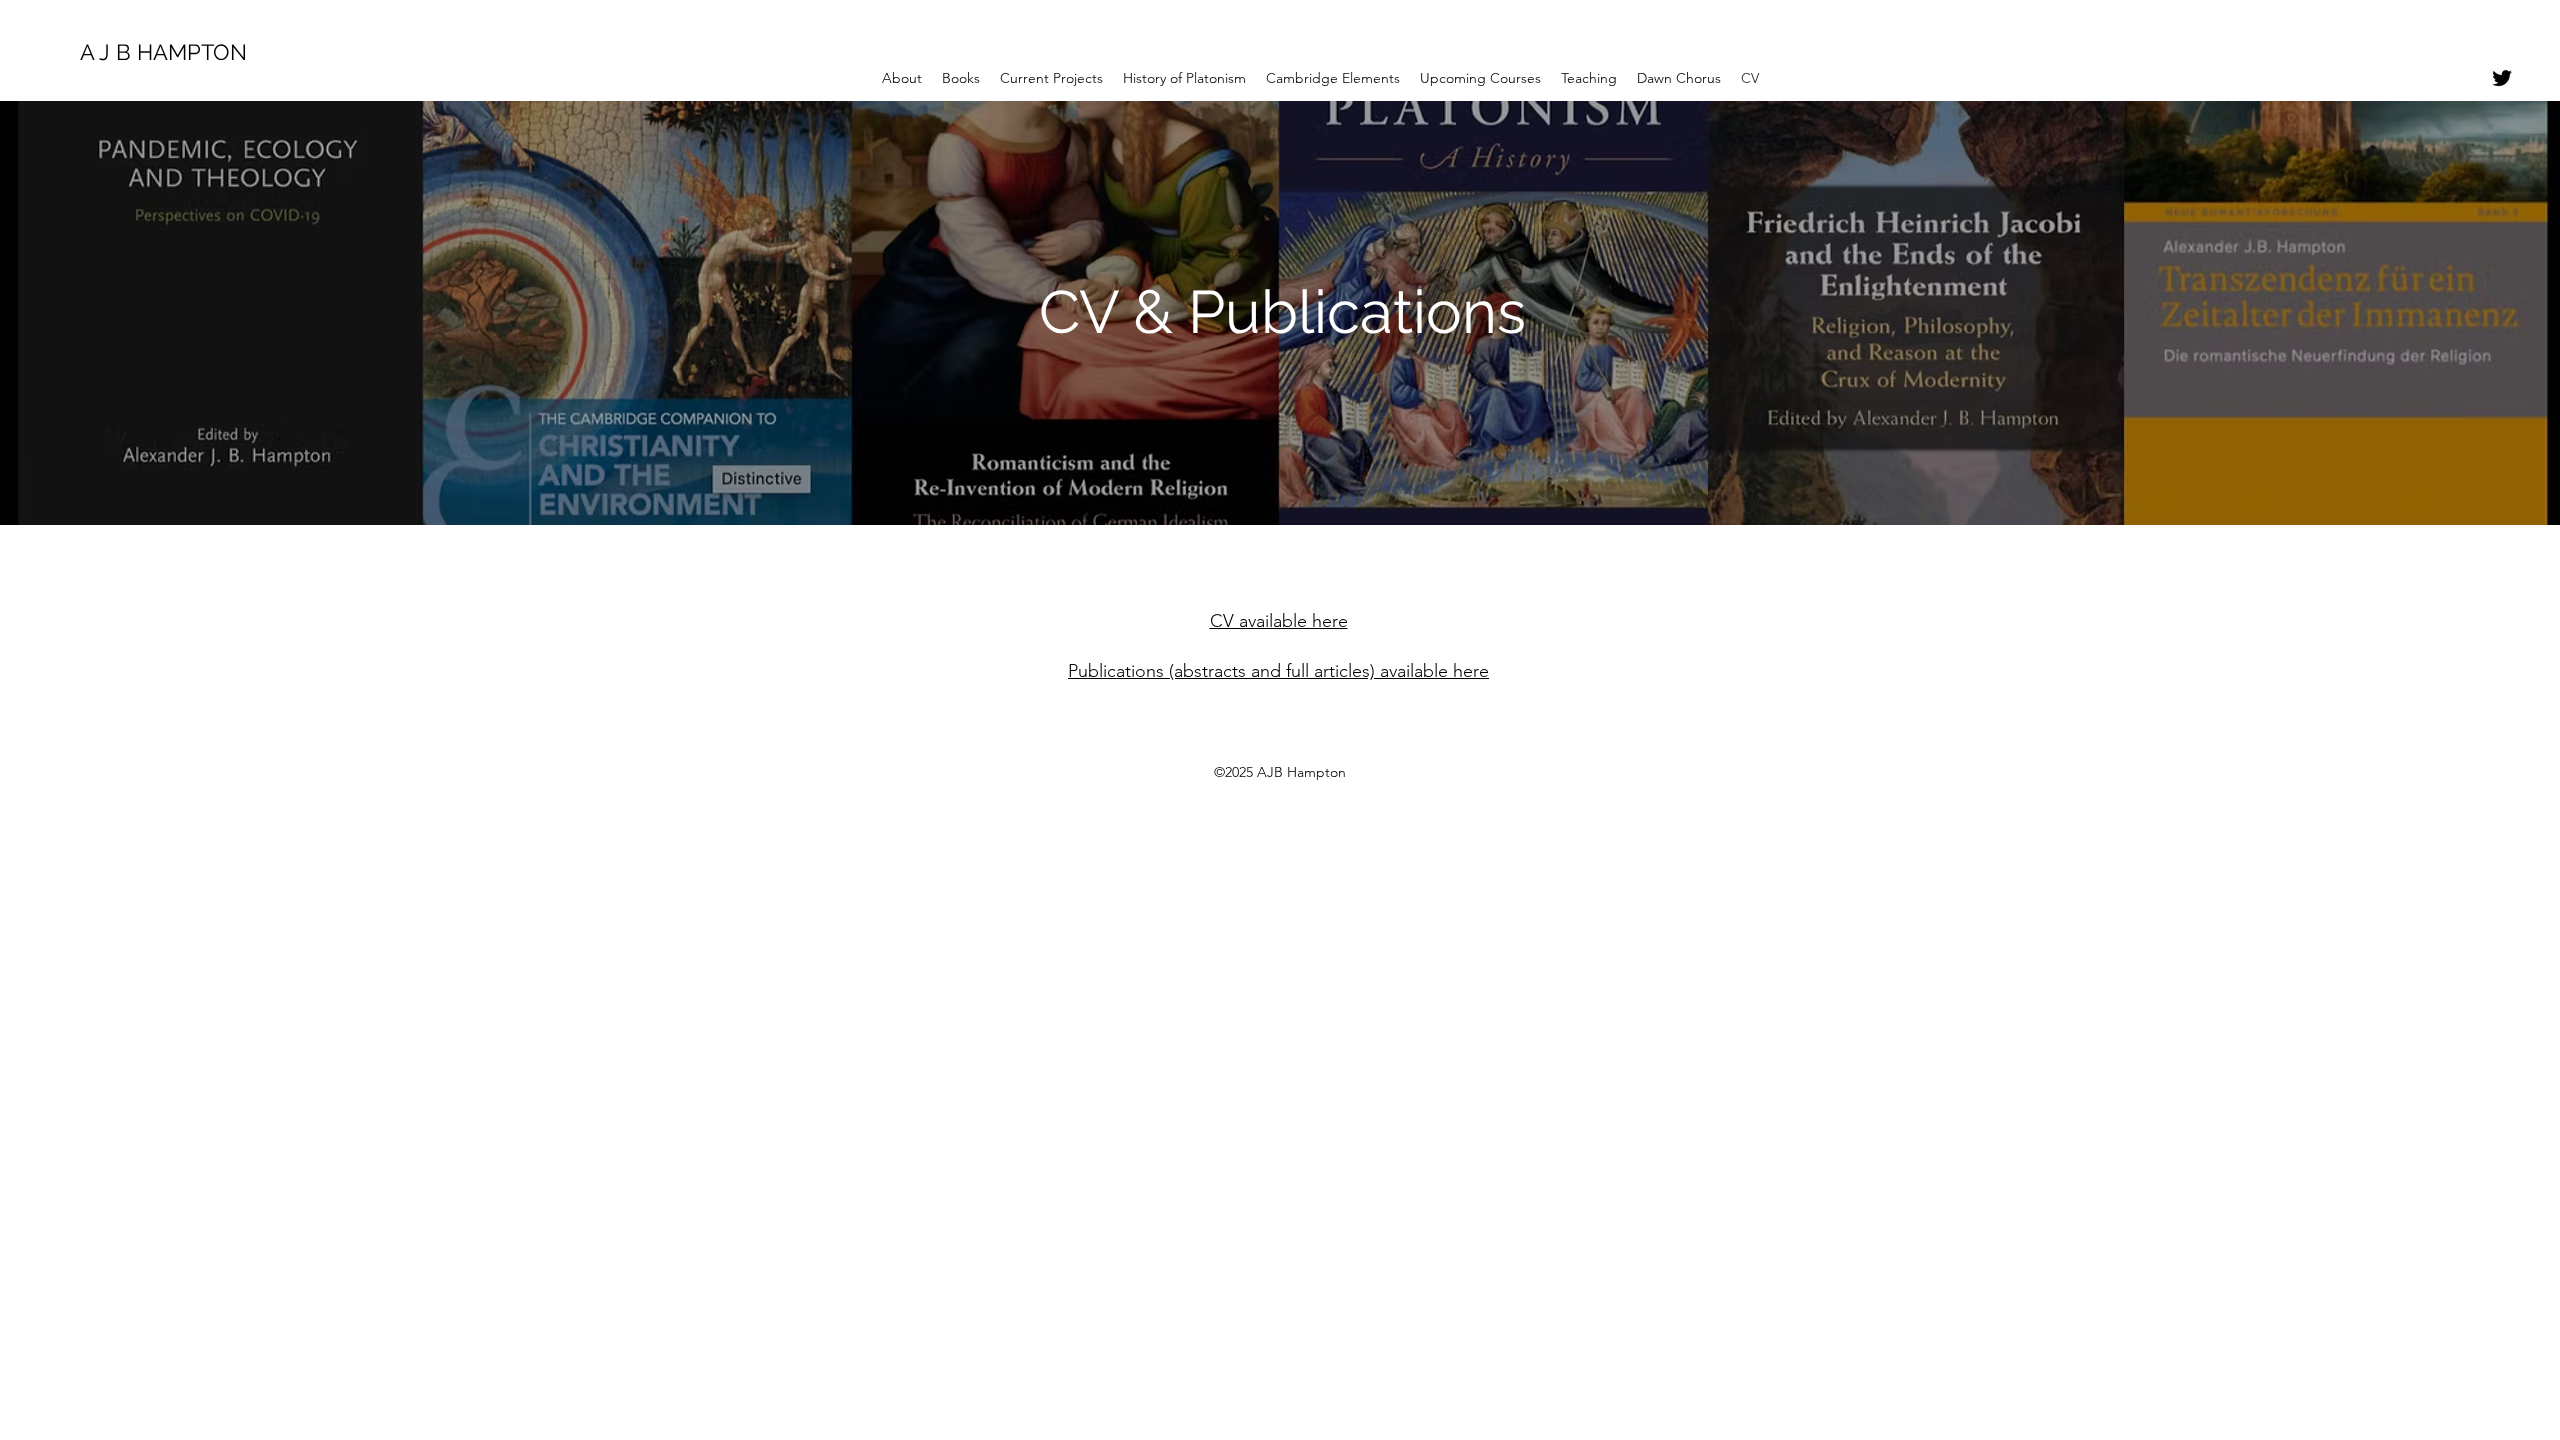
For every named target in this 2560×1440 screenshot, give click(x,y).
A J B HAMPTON (163, 52)
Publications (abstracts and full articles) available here (1278, 671)
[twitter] (2502, 78)
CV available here (1279, 621)
